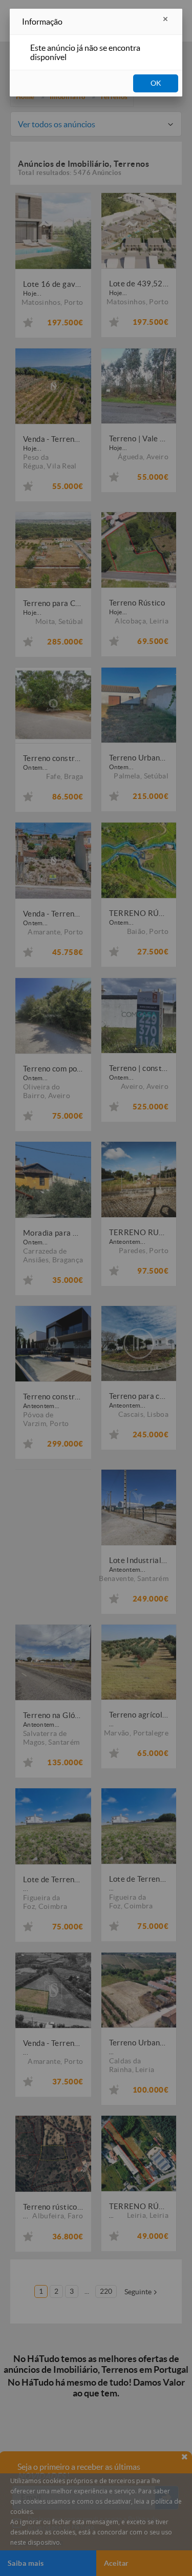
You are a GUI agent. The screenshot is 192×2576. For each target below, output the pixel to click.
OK (156, 83)
